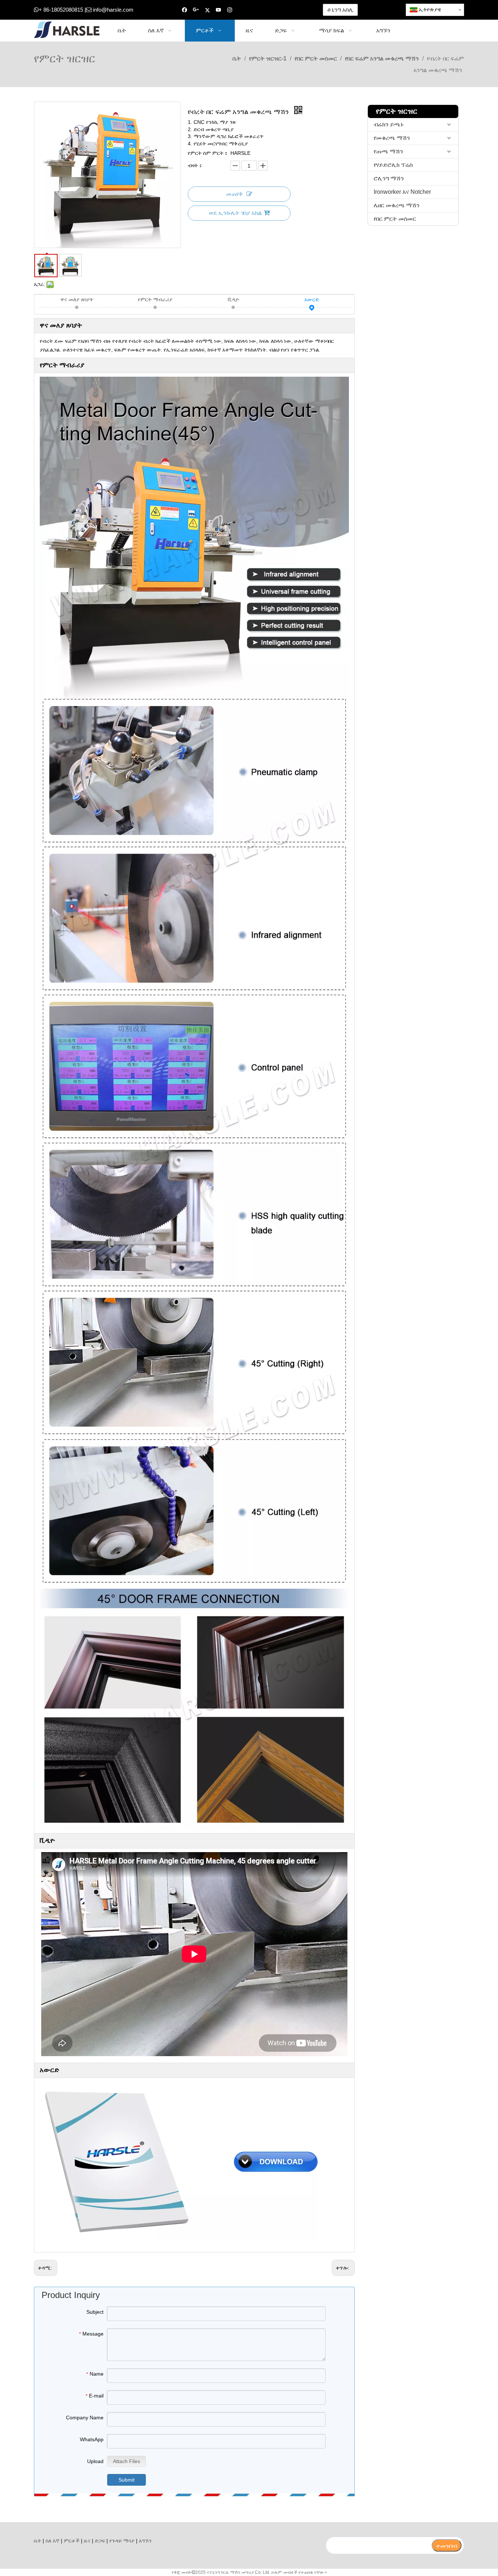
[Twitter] (207, 10)
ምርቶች (72, 2541)
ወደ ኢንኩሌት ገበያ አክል (235, 213)
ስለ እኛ (52, 2541)
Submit (127, 2480)
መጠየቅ (234, 194)
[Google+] (196, 10)
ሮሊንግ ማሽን (389, 178)
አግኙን (145, 2541)
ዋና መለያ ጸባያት (77, 299)
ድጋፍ (100, 2541)
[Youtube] (219, 10)
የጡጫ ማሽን (388, 151)
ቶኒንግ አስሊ (340, 10)
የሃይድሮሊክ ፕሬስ (393, 165)
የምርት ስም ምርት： (208, 153)
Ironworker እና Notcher (402, 192)
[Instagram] (230, 10)
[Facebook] (185, 10)
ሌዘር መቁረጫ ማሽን (397, 205)
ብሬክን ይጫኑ (389, 124)
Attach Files (127, 2461)
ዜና (87, 2541)
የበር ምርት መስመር (395, 219)
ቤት (38, 2541)
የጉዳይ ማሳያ (122, 2541)
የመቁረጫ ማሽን (392, 138)
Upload (95, 2461)
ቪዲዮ (234, 299)
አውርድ (312, 299)
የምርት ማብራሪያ (155, 299)
